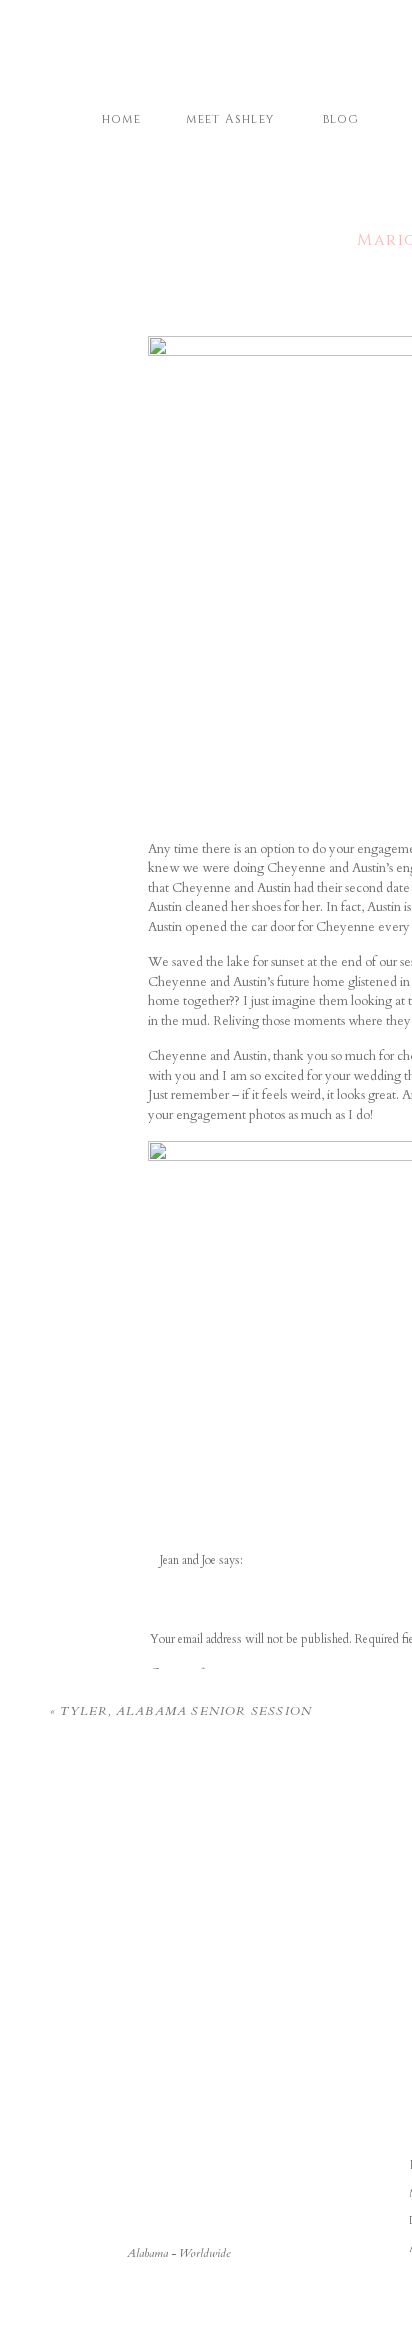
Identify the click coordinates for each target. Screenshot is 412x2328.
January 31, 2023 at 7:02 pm (227, 1578)
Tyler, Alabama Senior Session (186, 1711)
